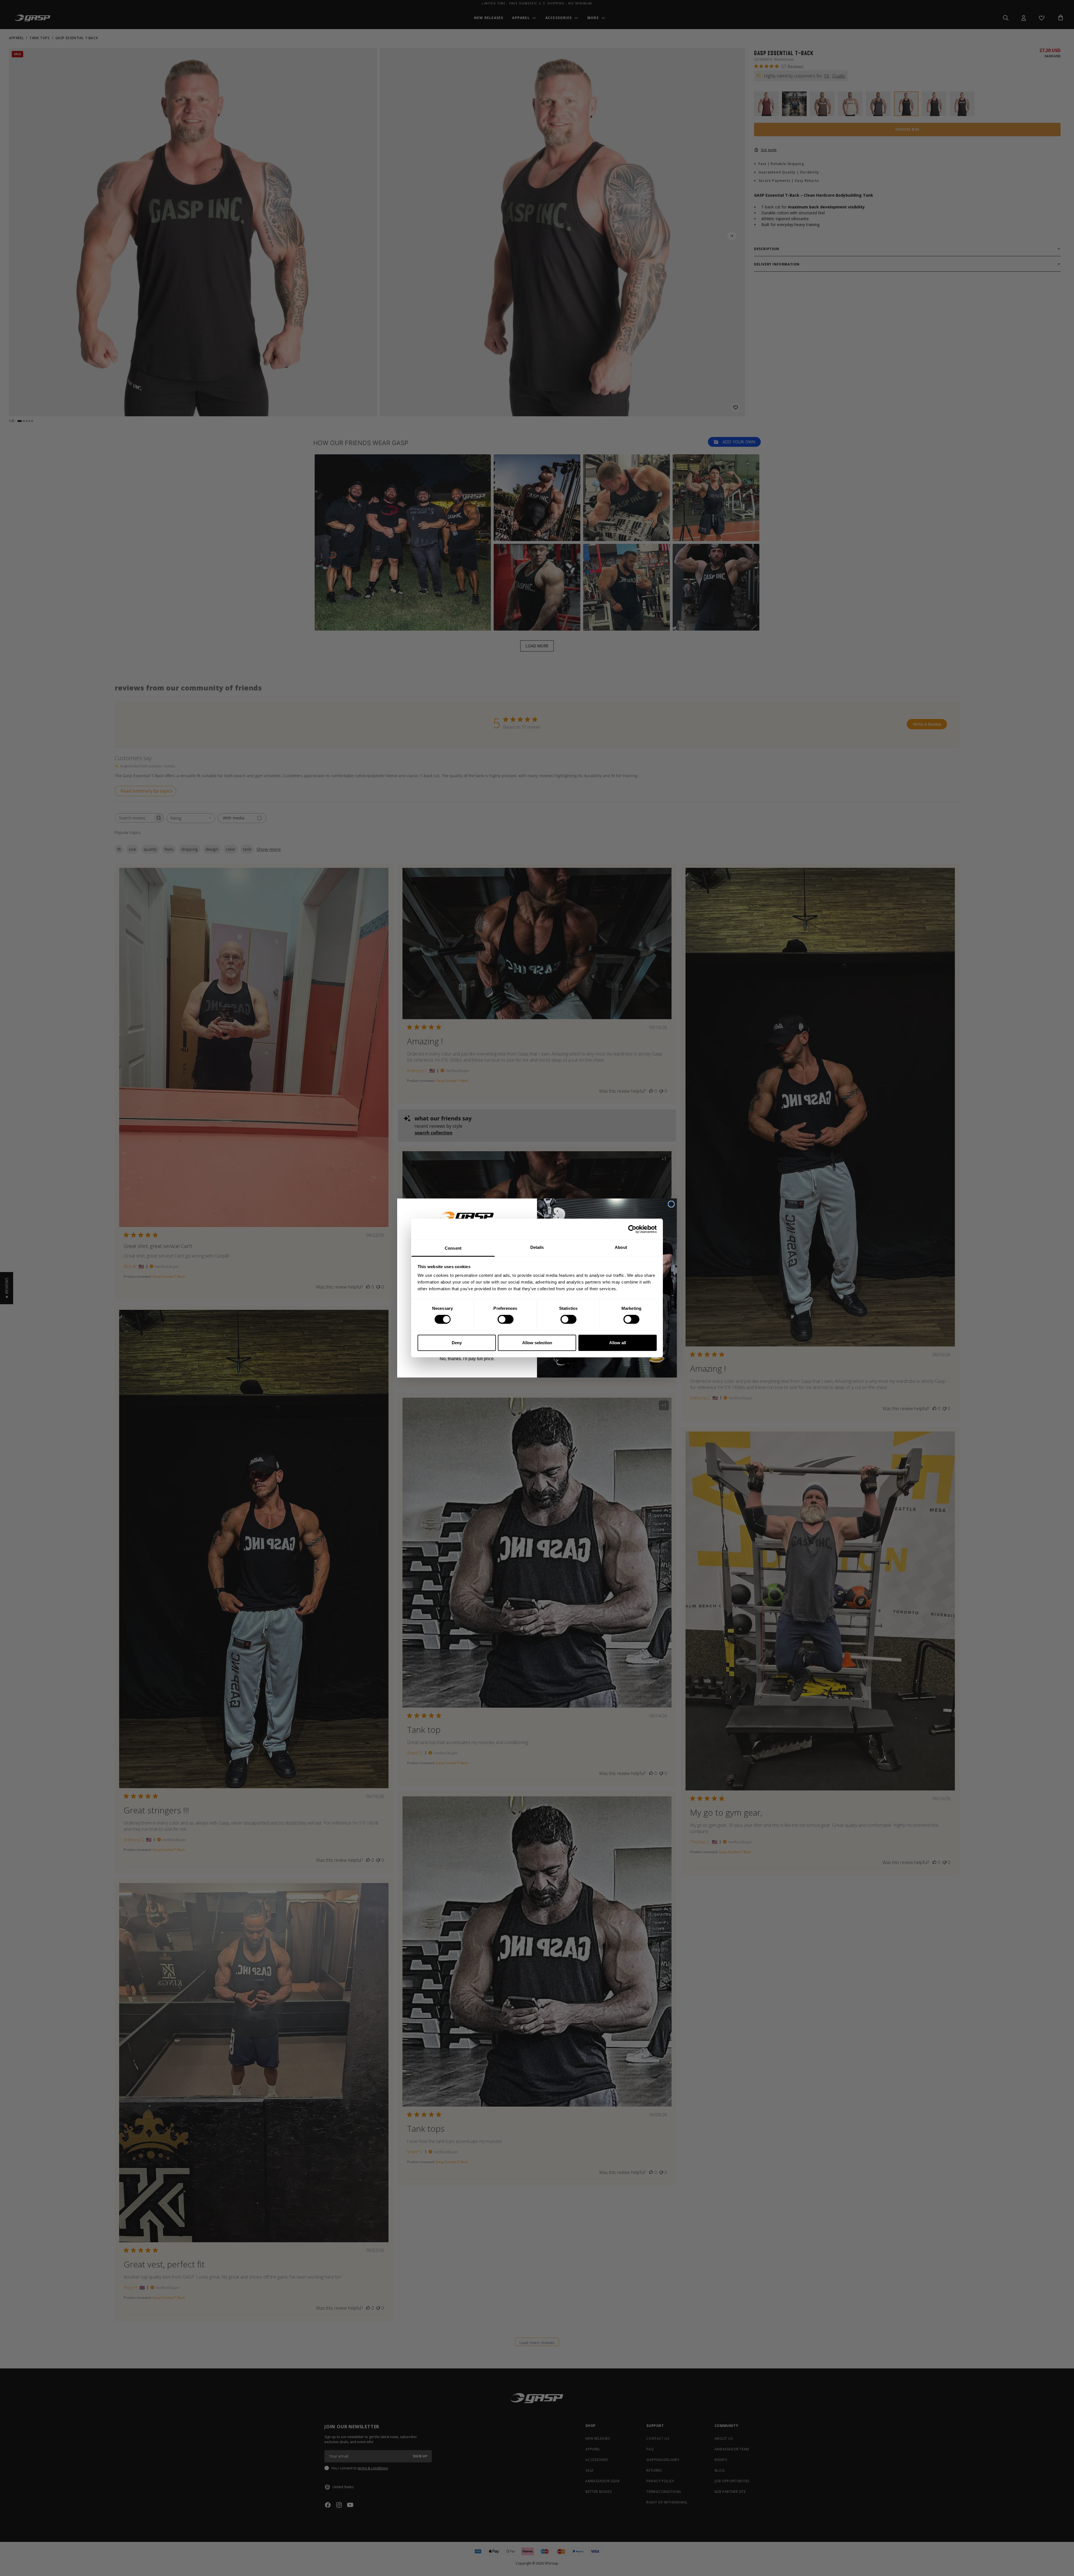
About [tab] (621, 1247)
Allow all (618, 1343)
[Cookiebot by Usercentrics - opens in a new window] (632, 1229)
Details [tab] (537, 1247)
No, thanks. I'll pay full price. (467, 1359)
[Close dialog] (671, 1204)
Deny (457, 1343)
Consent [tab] (453, 1248)
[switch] (506, 1319)
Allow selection (537, 1343)
